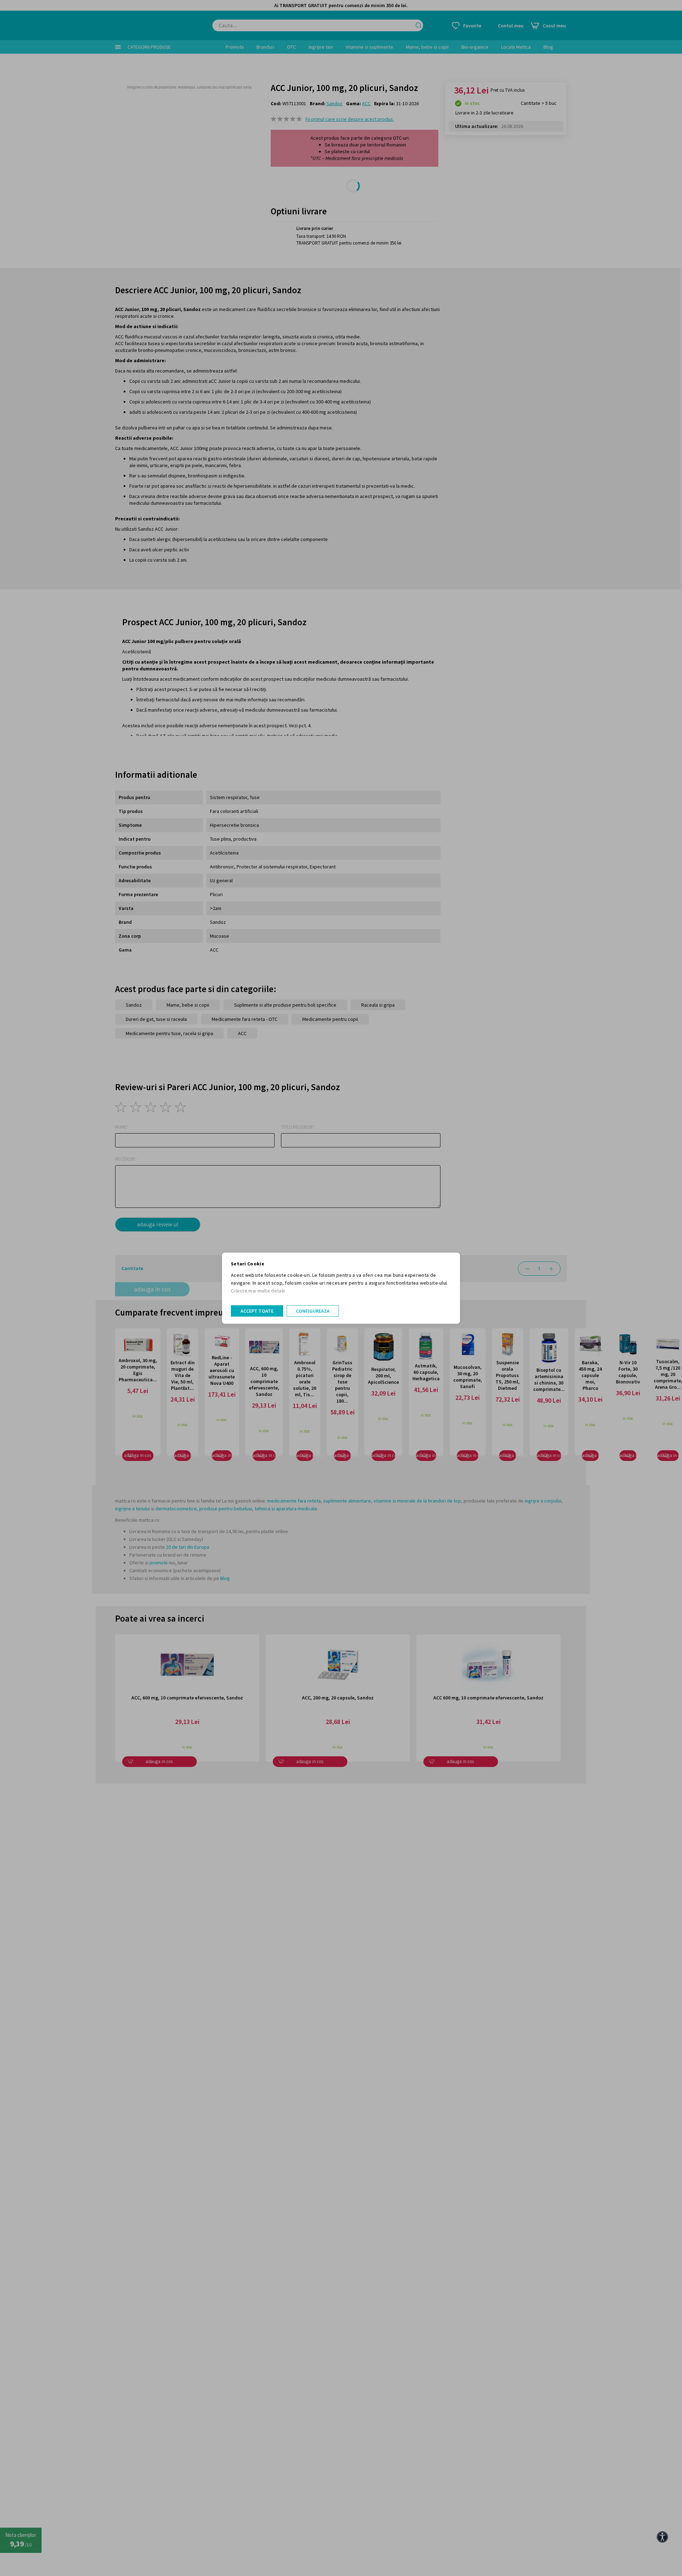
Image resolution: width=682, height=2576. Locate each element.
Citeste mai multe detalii (258, 1291)
